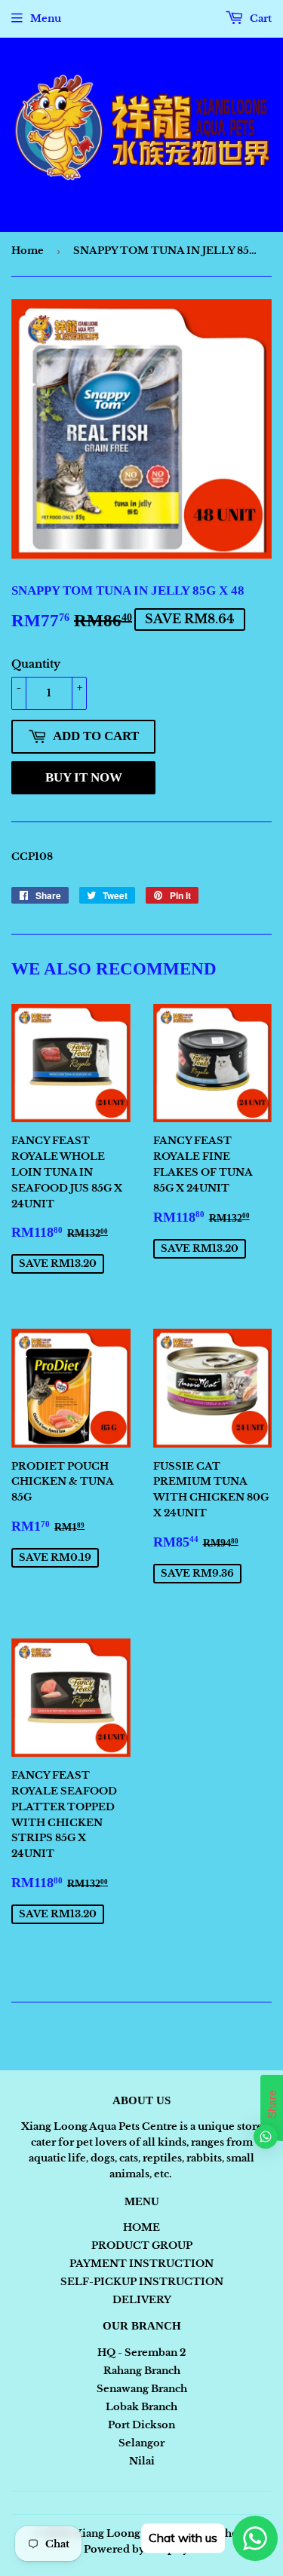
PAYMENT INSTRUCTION (141, 2264)
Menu (46, 18)
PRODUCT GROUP (142, 2246)
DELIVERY (142, 2300)
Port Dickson (141, 2425)
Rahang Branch (142, 2371)
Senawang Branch (142, 2389)
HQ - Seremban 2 (141, 2353)
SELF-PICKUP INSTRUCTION (142, 2282)
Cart (260, 18)
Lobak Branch (141, 2407)
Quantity (36, 664)
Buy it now (84, 777)
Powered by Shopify (136, 2549)
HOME (141, 2227)
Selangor (141, 2443)
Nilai (142, 2461)
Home (28, 251)
